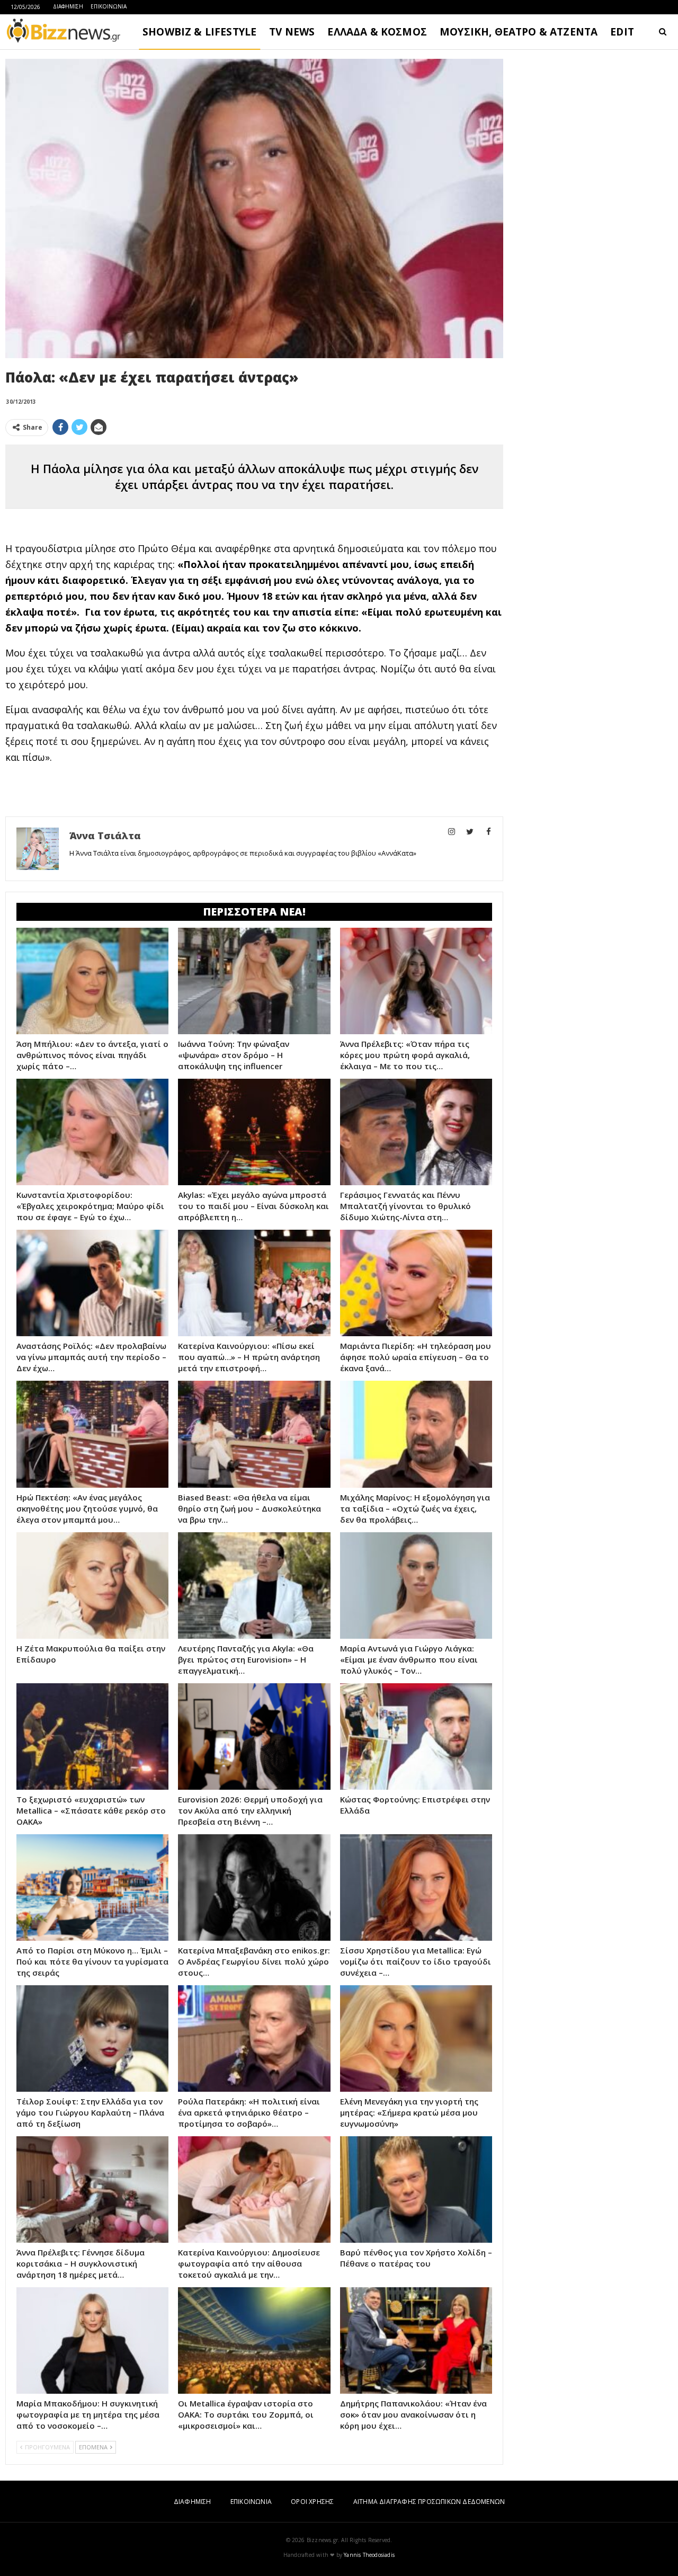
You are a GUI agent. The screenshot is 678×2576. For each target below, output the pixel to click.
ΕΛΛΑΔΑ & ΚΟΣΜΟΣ (377, 32)
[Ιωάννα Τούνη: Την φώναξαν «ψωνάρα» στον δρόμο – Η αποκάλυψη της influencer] (254, 981)
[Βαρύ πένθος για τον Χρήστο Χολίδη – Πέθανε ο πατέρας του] (416, 2189)
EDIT (622, 32)
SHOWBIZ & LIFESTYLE (199, 32)
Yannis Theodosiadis (369, 2555)
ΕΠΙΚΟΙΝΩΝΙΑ (109, 6)
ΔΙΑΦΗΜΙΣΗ (68, 6)
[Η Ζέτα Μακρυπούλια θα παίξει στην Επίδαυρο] (92, 1585)
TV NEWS (292, 32)
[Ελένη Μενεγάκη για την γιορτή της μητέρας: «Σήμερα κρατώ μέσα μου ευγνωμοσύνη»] (416, 2038)
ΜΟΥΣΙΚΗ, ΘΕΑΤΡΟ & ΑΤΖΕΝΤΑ (519, 32)
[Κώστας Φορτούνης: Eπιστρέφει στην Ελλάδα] (416, 1736)
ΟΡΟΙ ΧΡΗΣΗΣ (312, 2502)
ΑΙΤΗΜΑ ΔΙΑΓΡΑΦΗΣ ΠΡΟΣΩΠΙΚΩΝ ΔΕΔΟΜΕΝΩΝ (429, 2502)
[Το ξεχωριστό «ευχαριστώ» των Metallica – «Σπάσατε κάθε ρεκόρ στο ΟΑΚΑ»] (92, 1736)
